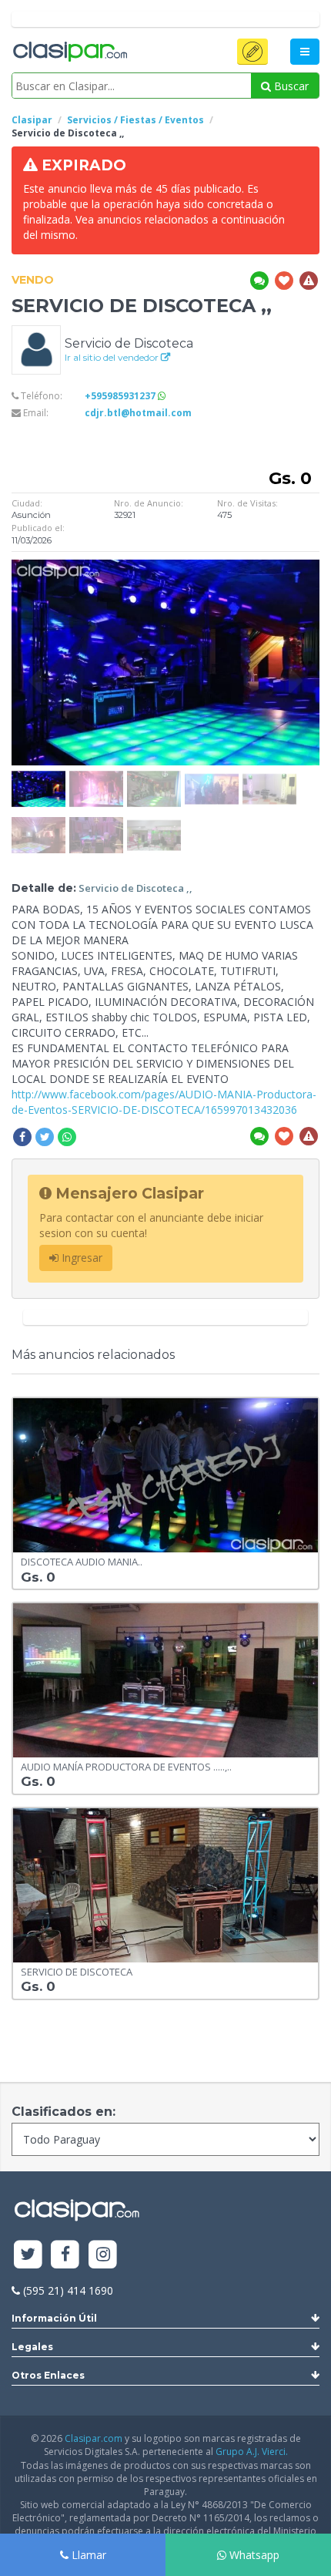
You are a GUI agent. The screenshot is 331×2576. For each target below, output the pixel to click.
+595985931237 (121, 396)
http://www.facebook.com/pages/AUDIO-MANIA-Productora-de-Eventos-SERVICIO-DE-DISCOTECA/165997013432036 (164, 1102)
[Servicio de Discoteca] (36, 349)
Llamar (87, 2555)
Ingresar (80, 1258)
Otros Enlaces (48, 2375)
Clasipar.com (94, 2438)
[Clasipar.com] (69, 52)
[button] (252, 52)
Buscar (290, 86)
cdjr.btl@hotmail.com (138, 413)
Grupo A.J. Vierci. (252, 2452)
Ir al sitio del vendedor (113, 357)
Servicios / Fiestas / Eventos (135, 120)
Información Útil (54, 2318)
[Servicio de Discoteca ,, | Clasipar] (38, 778)
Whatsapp (253, 2555)
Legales (32, 2347)
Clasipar (32, 120)
